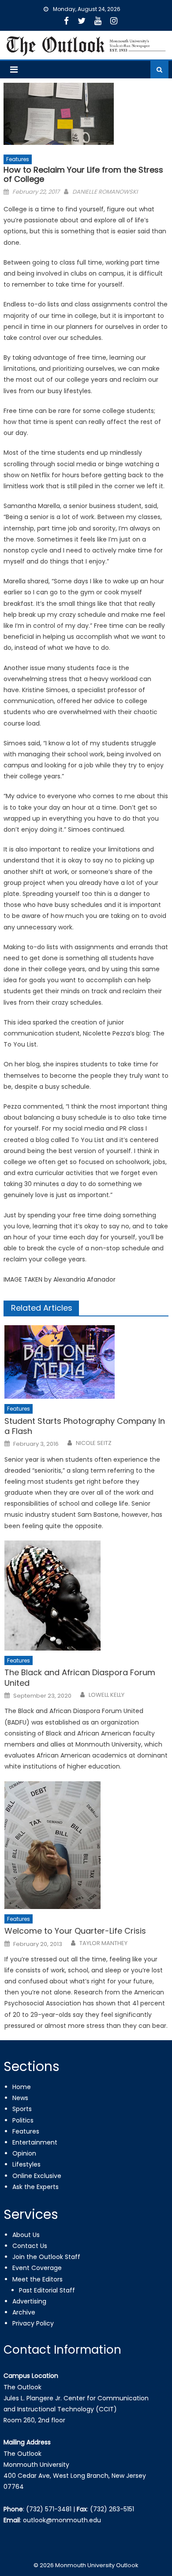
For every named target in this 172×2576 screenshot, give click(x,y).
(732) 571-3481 (49, 2509)
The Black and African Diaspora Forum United (80, 1678)
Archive (24, 2312)
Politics (23, 2120)
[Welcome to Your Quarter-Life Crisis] (86, 1845)
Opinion (24, 2153)
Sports (22, 2109)
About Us (26, 2235)
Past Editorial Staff (47, 2290)
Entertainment (35, 2142)
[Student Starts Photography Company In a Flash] (86, 1362)
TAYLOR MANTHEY (103, 1943)
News (20, 2098)
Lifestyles (26, 2164)
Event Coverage (37, 2268)
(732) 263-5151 (112, 2509)
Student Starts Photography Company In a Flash (85, 1426)
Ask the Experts (36, 2187)
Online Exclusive (37, 2176)
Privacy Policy (33, 2323)
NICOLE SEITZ (94, 1443)
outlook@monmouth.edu (62, 2520)
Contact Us (30, 2246)
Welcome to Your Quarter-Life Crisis (75, 1931)
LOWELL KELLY (107, 1695)
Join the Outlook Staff (46, 2257)
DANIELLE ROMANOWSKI (105, 192)
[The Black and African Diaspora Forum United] (86, 1596)
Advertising (29, 2301)
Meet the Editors (37, 2279)
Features (18, 159)
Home (22, 2087)
